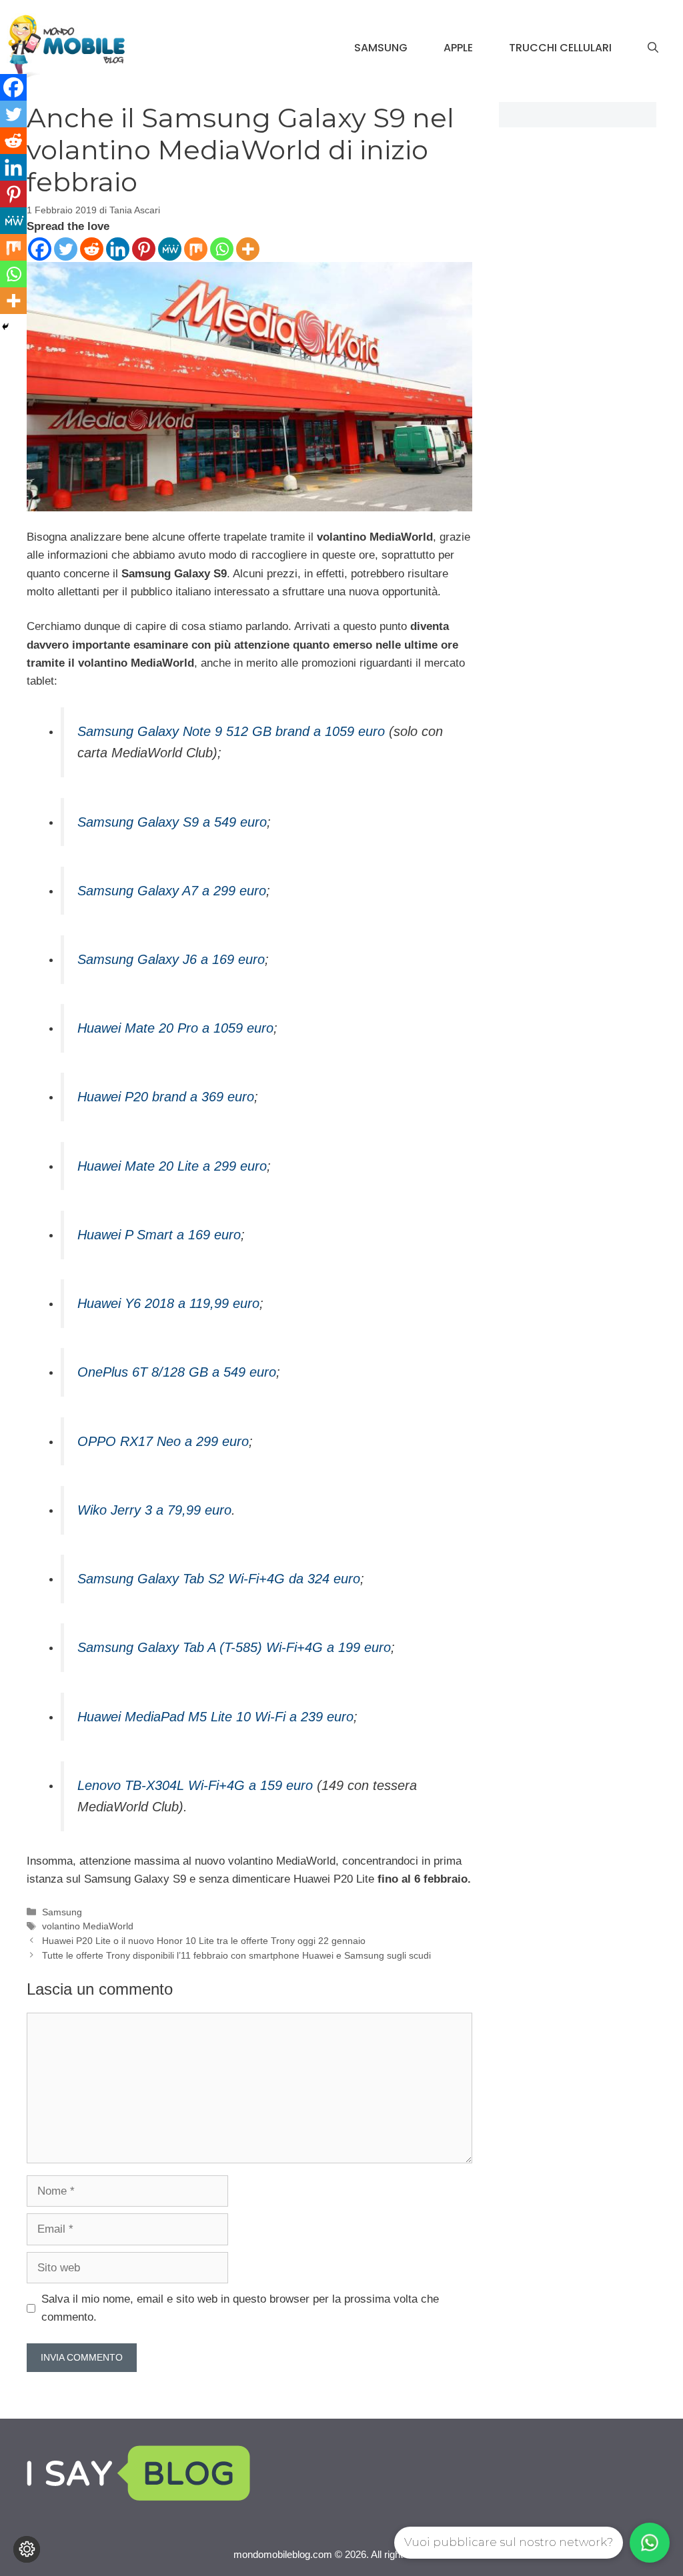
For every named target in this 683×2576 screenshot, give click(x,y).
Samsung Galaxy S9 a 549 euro (172, 822)
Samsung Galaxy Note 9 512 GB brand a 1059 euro (231, 731)
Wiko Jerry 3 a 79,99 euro (154, 1510)
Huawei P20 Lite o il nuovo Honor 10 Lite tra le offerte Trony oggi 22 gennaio (204, 1941)
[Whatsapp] (222, 249)
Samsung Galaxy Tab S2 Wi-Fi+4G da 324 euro (219, 1579)
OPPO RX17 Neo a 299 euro (163, 1441)
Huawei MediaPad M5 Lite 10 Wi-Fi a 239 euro (215, 1717)
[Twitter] (66, 249)
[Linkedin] (118, 249)
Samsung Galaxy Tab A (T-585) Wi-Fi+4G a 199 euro (234, 1647)
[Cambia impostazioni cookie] (27, 2549)
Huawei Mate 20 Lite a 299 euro (172, 1166)
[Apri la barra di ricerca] (653, 48)
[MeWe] (170, 249)
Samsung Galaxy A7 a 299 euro (172, 891)
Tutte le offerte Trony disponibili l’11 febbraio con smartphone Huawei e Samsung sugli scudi (236, 1955)
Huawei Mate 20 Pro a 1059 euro (175, 1028)
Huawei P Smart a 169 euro (159, 1235)
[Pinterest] (144, 249)
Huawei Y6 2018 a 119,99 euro (168, 1303)
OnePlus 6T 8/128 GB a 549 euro (177, 1372)
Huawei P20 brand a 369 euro (166, 1097)
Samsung (381, 48)
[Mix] (196, 249)
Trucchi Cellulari (560, 48)
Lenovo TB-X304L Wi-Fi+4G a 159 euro (195, 1785)
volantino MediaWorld (88, 1926)
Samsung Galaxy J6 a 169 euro (171, 959)
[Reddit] (92, 249)
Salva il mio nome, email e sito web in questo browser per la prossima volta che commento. (240, 2308)
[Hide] (5, 327)
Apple (458, 48)
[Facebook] (40, 249)
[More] (248, 249)
